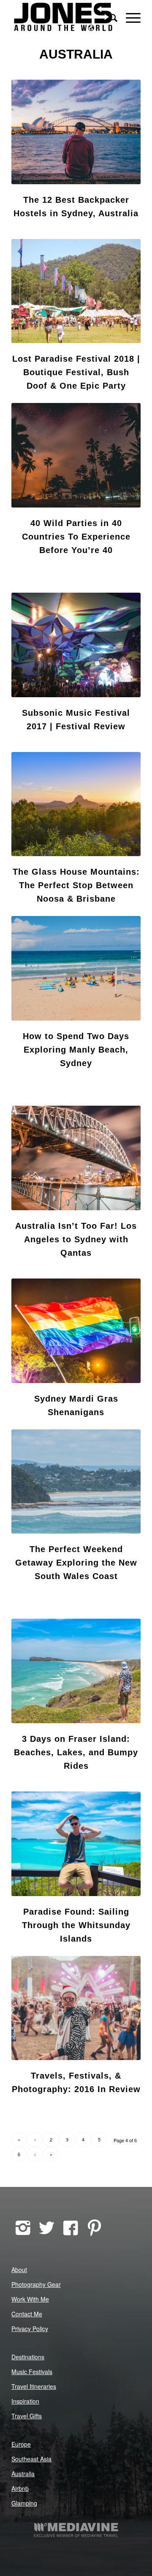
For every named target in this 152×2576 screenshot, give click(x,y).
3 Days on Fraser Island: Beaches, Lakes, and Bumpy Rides (76, 1752)
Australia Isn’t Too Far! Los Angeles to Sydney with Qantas (76, 1239)
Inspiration (25, 2401)
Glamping (24, 2503)
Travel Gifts (27, 2416)
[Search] (109, 17)
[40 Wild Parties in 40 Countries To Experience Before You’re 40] (76, 455)
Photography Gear (36, 2284)
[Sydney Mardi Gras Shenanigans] (76, 1331)
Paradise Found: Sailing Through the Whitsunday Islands (76, 1925)
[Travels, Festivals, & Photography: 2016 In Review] (76, 2008)
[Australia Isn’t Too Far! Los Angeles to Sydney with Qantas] (76, 1158)
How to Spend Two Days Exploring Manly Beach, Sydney (76, 1050)
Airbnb (20, 2488)
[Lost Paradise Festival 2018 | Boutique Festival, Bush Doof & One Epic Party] (76, 291)
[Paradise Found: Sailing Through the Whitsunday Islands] (76, 1844)
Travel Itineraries (34, 2386)
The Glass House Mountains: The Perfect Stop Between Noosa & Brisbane (76, 885)
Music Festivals (32, 2372)
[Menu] (129, 17)
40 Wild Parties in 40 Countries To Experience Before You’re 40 (76, 537)
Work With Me (30, 2299)
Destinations (28, 2357)
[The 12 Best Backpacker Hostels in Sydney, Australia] (76, 132)
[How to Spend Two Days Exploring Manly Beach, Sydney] (76, 968)
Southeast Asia (31, 2459)
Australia (23, 2474)
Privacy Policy (30, 2329)
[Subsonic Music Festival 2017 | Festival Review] (76, 645)
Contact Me (27, 2314)
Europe (21, 2444)
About (19, 2270)
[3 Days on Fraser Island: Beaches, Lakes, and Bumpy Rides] (76, 1671)
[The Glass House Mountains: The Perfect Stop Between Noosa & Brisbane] (76, 804)
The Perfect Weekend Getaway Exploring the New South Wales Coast (76, 1563)
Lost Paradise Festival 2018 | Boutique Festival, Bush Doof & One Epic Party (76, 372)
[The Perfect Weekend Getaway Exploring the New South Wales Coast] (76, 1482)
